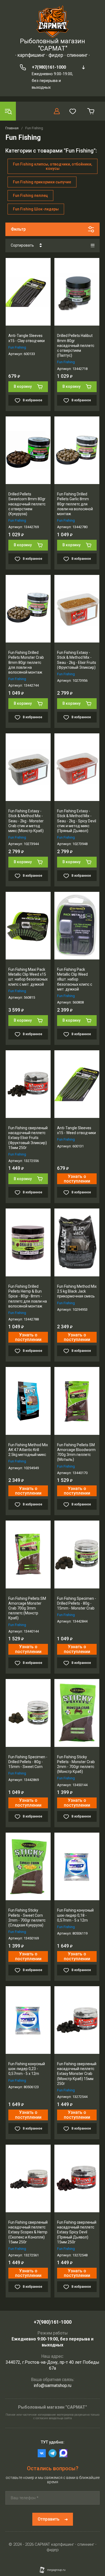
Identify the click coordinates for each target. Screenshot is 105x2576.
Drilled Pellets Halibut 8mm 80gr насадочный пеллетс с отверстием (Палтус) (76, 345)
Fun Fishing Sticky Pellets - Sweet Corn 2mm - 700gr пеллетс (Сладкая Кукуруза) (27, 1918)
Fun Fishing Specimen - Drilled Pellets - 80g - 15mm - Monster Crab (77, 1603)
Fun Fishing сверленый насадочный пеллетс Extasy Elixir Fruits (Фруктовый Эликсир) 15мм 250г (28, 1138)
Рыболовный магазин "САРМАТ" (52, 45)
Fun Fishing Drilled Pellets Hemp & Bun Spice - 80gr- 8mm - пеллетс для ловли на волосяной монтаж (28, 1296)
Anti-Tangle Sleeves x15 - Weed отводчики (76, 1130)
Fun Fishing (17, 347)
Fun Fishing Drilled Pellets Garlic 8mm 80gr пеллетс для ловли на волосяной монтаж (75, 504)
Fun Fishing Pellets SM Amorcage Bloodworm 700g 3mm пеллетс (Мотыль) (76, 1452)
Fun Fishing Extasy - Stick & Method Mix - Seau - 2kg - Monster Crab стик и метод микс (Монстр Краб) (26, 821)
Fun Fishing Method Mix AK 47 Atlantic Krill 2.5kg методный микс (28, 1450)
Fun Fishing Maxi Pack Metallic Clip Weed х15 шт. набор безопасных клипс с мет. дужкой (28, 977)
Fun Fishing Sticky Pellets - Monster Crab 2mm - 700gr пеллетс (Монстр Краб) (76, 1764)
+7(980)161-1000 (49, 67)
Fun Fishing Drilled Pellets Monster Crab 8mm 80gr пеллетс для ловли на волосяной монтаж (26, 662)
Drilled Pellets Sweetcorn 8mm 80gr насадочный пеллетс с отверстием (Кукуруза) (27, 504)
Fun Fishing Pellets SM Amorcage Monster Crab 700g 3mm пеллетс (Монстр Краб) (27, 1608)
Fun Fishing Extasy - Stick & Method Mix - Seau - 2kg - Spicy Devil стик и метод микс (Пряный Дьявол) (77, 821)
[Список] (93, 246)
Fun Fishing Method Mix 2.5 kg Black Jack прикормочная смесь (77, 1291)
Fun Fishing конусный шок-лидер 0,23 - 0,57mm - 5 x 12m (27, 2069)
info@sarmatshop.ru (52, 2385)
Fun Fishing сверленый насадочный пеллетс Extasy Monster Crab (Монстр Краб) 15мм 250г (77, 2074)
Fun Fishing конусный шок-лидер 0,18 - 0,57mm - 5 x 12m (75, 1915)
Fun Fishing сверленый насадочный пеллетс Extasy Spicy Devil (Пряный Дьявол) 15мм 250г (77, 2232)
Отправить (49, 2519)
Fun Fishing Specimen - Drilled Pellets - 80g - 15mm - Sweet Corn (28, 1762)
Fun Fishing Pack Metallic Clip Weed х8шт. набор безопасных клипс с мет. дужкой (75, 979)
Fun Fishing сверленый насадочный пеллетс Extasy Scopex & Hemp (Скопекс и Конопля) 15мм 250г (28, 2232)
